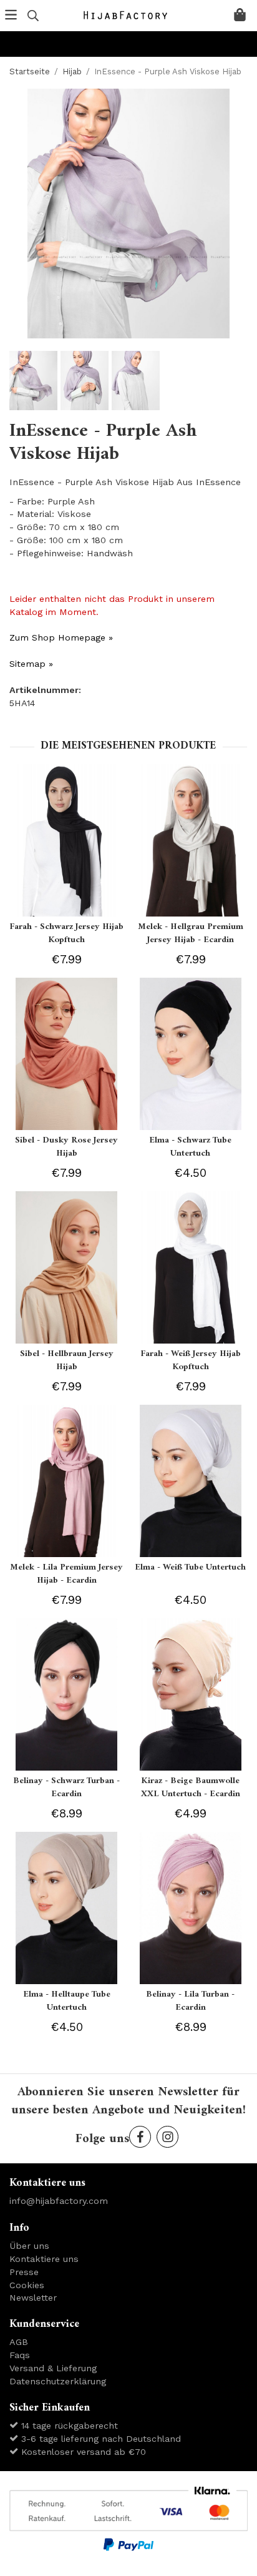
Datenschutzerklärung (58, 2381)
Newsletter (33, 2298)
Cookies (27, 2285)
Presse (24, 2272)
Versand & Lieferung (53, 2368)
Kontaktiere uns (44, 2259)
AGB (19, 2342)
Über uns (29, 2246)
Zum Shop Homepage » (61, 637)
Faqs (20, 2355)
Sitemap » (31, 664)
